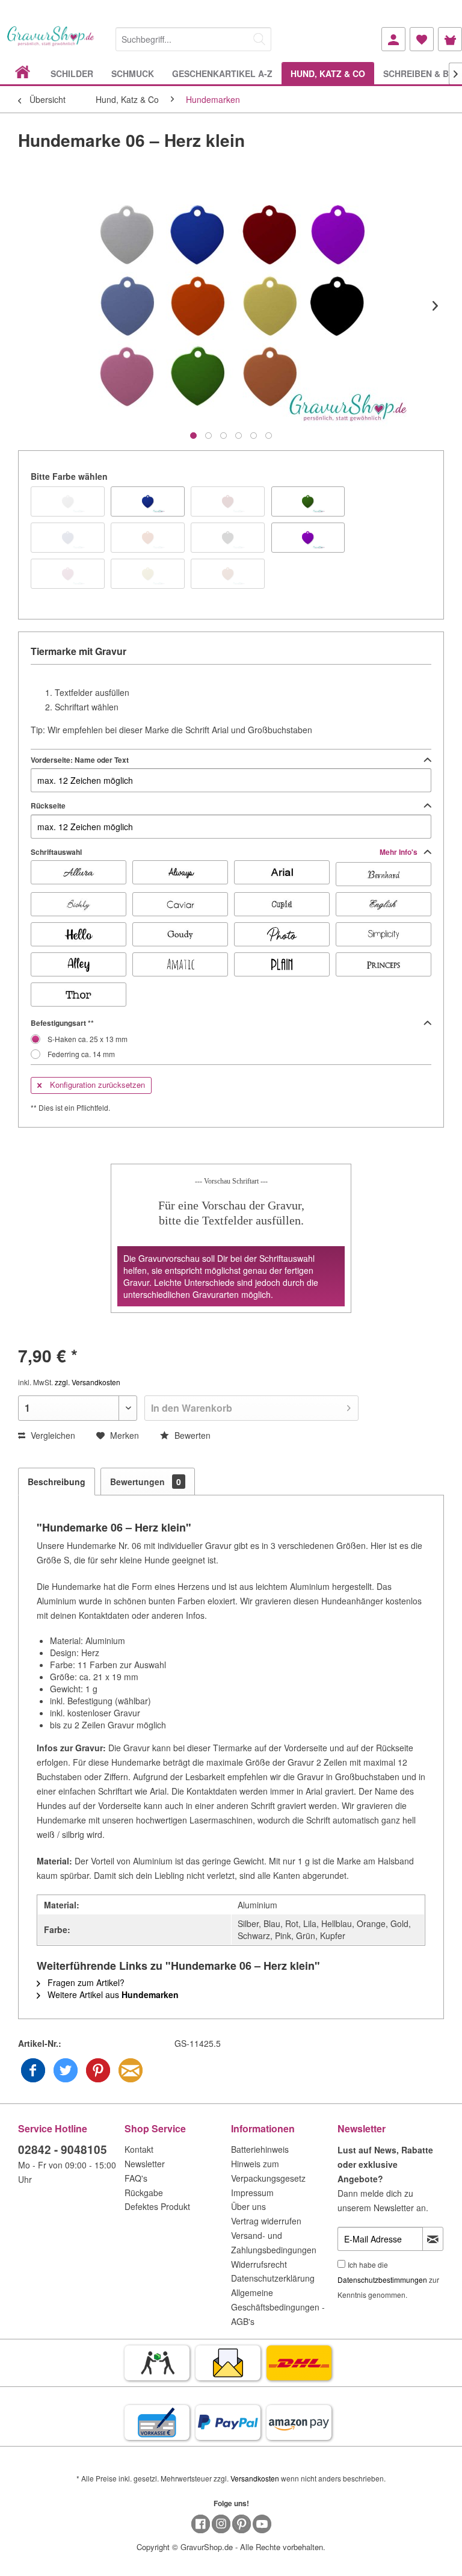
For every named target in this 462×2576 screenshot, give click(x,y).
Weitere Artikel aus (112, 1994)
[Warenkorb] (450, 39)
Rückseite (48, 805)
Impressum (252, 2193)
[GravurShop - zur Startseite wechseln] (51, 44)
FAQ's (136, 2178)
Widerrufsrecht (259, 2264)
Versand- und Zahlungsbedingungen (274, 2242)
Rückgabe (144, 2193)
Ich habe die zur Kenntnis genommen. (388, 2280)
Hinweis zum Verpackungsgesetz (268, 2171)
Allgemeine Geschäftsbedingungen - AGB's (278, 2307)
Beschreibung (57, 1482)
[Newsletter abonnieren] (433, 2239)
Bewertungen (146, 1482)
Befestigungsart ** (62, 1023)
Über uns (248, 2206)
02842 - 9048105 (63, 2149)
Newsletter (145, 2164)
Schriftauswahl (225, 852)
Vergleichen (52, 1435)
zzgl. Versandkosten (88, 1382)
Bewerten (191, 1435)
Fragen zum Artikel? (85, 1982)
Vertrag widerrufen (266, 2221)
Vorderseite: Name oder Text (80, 760)
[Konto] (393, 39)
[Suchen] (259, 39)
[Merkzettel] (422, 39)
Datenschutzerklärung (273, 2278)
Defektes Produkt (157, 2206)
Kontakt (139, 2149)
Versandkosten (255, 2478)
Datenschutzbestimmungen (382, 2280)
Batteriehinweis (260, 2149)
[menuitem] (193, 37)
